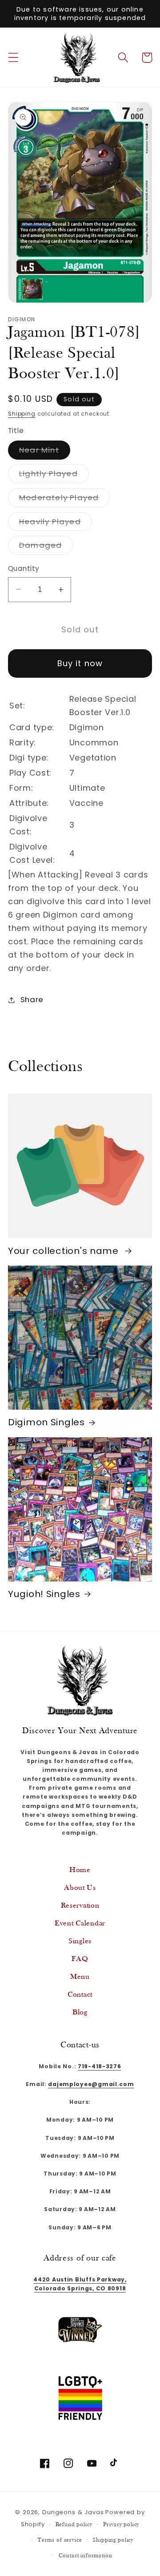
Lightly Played (54, 475)
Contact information (86, 2556)
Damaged (46, 547)
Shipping (22, 414)
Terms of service (60, 2540)
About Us (80, 1888)
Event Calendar (80, 1923)
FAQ (80, 1959)
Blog (80, 2012)
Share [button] (32, 999)
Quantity (24, 568)
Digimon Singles (46, 1422)
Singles (80, 1941)
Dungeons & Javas (73, 2512)
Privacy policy (121, 2525)
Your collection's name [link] (65, 1251)
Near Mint (45, 452)
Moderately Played (64, 499)
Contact (80, 1995)
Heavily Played (56, 524)
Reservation (80, 1906)
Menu (80, 1977)
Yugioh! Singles (44, 1594)
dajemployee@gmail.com (91, 2084)
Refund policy (74, 2525)
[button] (14, 58)
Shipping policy (113, 2540)
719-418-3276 (100, 2066)
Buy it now (80, 663)
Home (80, 1870)
